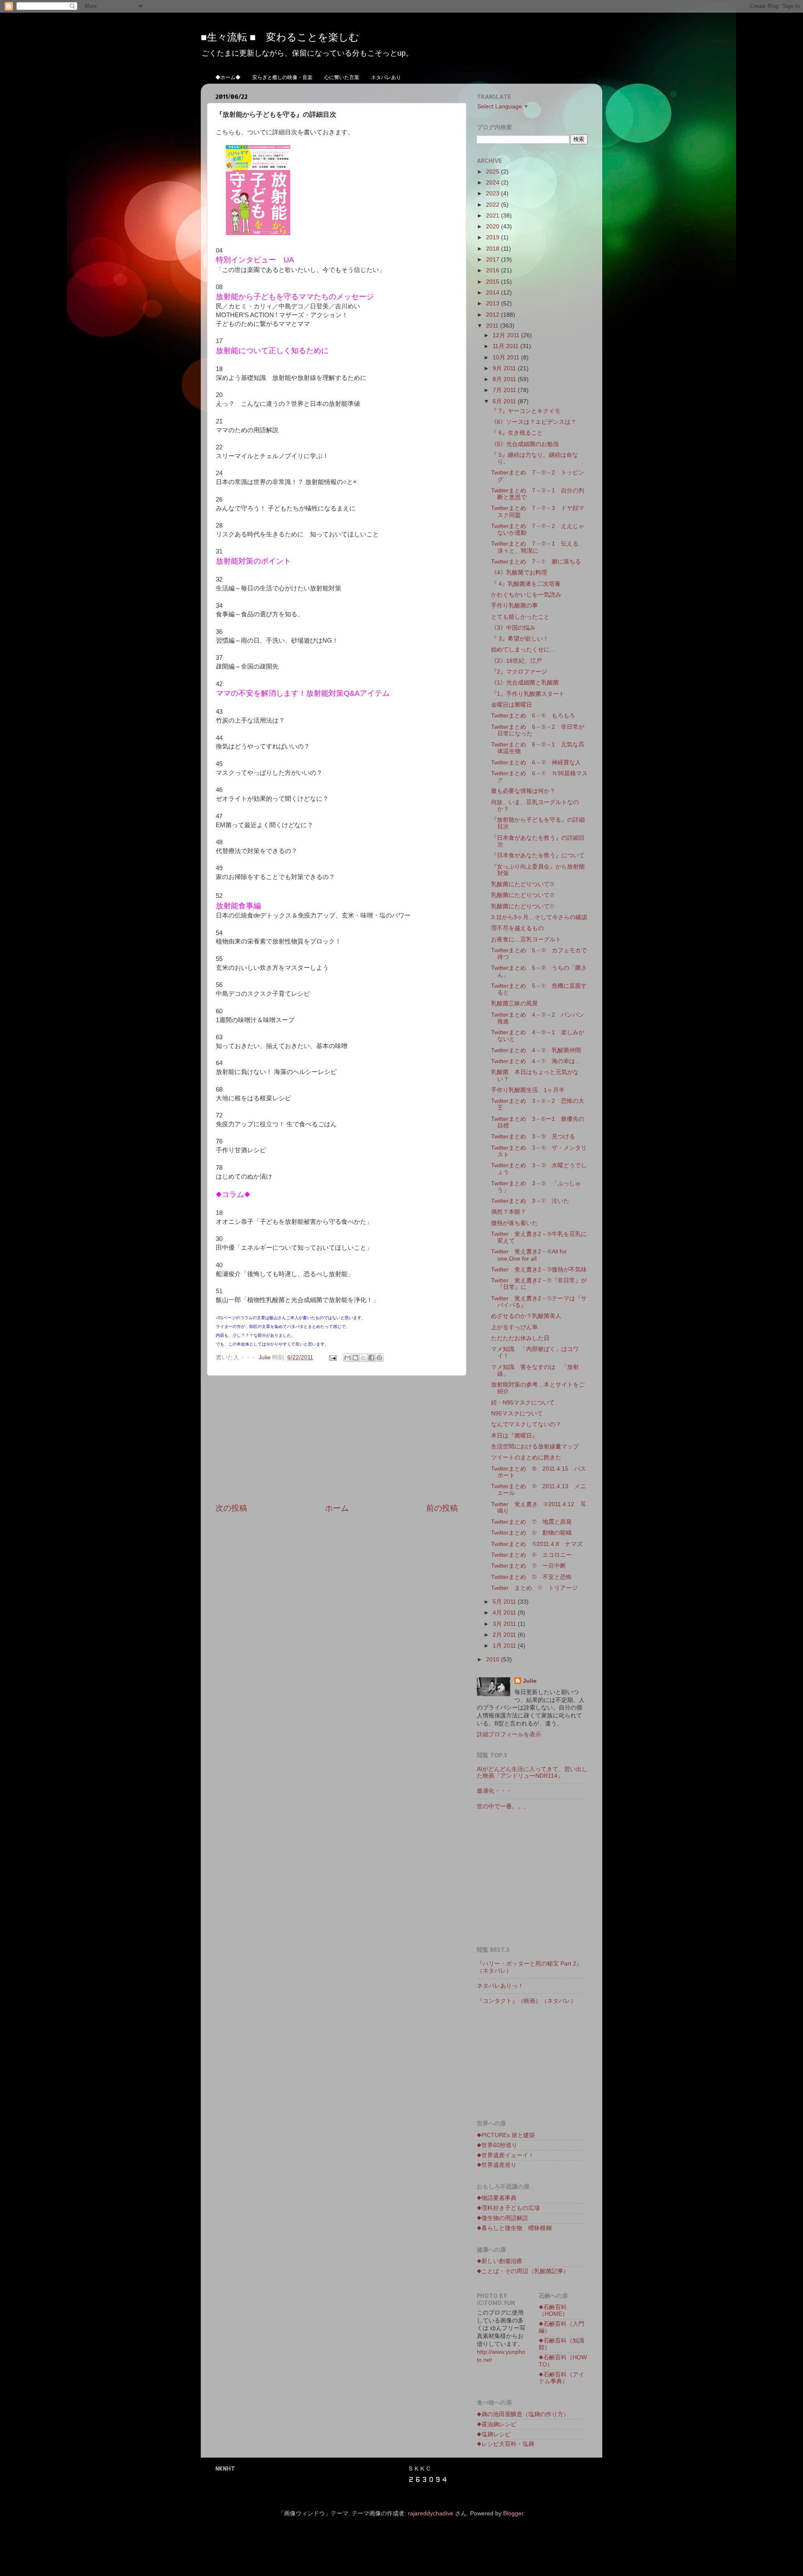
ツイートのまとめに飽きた (526, 1457)
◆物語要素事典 (497, 2198)
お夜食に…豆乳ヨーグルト (526, 939)
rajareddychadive (431, 2513)
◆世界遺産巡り (497, 2165)
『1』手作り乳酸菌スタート (528, 694)
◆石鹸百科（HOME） (553, 2311)
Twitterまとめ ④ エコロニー (531, 1555)
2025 (494, 172)
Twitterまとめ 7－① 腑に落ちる (536, 562)
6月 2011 (505, 401)
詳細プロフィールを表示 (509, 1734)
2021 (494, 216)
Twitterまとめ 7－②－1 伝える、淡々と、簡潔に (538, 547)
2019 (494, 237)
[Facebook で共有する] (371, 1358)
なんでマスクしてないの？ (526, 1424)
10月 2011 (507, 358)
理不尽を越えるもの (517, 928)
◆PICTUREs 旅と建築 (506, 2135)
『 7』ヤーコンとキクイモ (526, 411)
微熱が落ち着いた (514, 1223)
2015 (494, 282)
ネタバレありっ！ (503, 1986)
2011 (493, 326)
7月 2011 (505, 390)
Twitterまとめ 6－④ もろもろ (533, 716)
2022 (494, 205)
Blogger (513, 2513)
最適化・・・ (494, 1791)
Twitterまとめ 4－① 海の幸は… (536, 1061)
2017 (494, 260)
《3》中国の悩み (513, 628)
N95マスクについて (517, 1414)
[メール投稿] (332, 1357)
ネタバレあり (386, 77)
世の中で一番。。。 (503, 1806)
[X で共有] (363, 1358)
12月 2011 (507, 335)
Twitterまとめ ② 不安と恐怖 (531, 1577)
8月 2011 (505, 379)
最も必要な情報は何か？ (523, 791)
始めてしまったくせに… (523, 650)
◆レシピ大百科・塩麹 (505, 2444)
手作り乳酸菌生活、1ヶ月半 (528, 1090)
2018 (494, 249)
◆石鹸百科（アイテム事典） (561, 2378)
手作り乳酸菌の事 (514, 606)
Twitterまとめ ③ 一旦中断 (528, 1566)
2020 (494, 227)
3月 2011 (505, 1624)
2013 (494, 304)
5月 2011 (505, 1602)
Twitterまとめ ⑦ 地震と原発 (531, 1522)
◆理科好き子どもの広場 (508, 2208)
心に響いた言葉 (342, 77)
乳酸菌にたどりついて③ (523, 884)
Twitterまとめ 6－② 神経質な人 (536, 763)
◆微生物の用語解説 (503, 2218)
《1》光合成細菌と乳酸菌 (525, 683)
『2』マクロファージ (519, 672)
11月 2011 (506, 346)
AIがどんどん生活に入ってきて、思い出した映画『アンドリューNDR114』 (532, 1772)
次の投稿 (231, 1508)
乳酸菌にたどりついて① (523, 906)
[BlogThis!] (355, 1358)
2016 (494, 270)
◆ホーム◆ (228, 77)
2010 (494, 1660)
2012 (494, 315)
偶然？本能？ (509, 1212)
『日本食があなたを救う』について (538, 855)
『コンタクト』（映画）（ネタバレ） (527, 2001)
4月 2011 (505, 1613)
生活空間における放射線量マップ (535, 1447)
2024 (494, 183)
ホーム (337, 1508)
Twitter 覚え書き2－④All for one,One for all (529, 1255)
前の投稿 (442, 1508)
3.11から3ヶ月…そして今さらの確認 (539, 917)
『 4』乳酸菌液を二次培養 (526, 584)
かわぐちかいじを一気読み (526, 595)
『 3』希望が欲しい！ (520, 639)
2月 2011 (505, 1635)
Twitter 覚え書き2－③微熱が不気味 (539, 1270)
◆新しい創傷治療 (500, 2261)
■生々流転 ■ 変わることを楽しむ (280, 37)
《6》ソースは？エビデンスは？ (534, 422)
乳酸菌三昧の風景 (514, 1003)
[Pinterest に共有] (379, 1358)
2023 (494, 194)
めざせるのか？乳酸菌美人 (526, 1316)
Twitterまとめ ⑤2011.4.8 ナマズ (537, 1544)
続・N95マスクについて (523, 1403)
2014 (494, 293)
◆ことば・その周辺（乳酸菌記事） (523, 2271)
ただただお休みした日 (520, 1338)
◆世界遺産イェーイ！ (505, 2155)
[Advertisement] (337, 1439)
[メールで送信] (348, 1358)
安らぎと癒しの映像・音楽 (282, 77)
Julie (530, 1681)
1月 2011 (505, 1646)
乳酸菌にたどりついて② (523, 895)
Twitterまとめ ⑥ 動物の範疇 (531, 1533)
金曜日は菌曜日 (511, 705)
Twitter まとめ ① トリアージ (534, 1588)
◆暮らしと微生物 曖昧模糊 (514, 2228)
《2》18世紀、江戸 (517, 661)
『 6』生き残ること (517, 433)
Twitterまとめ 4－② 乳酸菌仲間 (536, 1050)
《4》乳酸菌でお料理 (519, 573)
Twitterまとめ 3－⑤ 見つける (533, 1137)
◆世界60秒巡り (497, 2145)
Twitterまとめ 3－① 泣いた (530, 1201)
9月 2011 (505, 368)
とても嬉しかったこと (520, 617)
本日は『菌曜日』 (514, 1436)
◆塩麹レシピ (494, 2434)
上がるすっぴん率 (514, 1327)
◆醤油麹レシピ (497, 2424)
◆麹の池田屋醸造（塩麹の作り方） (523, 2414)
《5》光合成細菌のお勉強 (525, 444)
